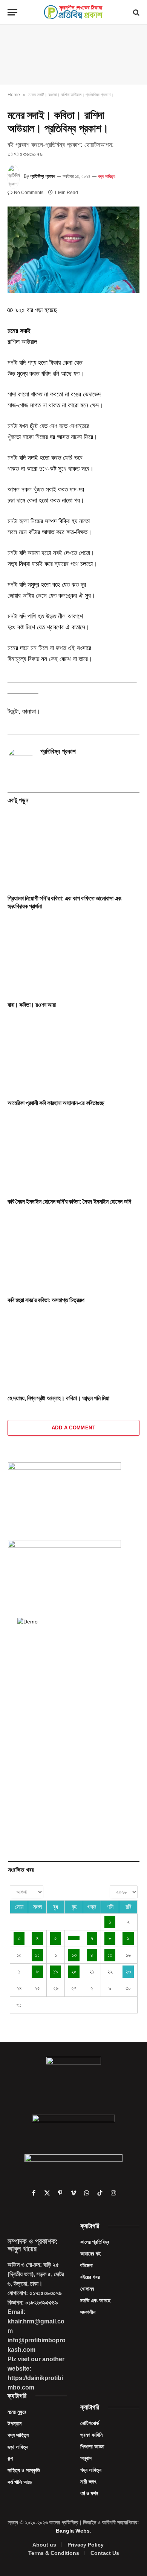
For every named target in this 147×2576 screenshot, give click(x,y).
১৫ (110, 1955)
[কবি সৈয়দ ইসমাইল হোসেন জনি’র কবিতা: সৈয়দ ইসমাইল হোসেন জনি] (73, 1154)
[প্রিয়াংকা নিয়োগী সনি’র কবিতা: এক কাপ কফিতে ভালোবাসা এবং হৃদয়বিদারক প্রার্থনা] (73, 851)
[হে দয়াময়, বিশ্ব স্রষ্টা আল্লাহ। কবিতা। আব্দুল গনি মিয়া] (73, 1351)
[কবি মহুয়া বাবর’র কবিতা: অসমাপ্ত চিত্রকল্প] (73, 1253)
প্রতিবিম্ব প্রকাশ (43, 176)
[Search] (136, 12)
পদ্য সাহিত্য (107, 176)
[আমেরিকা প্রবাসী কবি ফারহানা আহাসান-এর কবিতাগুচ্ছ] (73, 1056)
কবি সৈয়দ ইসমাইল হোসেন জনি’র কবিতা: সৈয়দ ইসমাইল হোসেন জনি (69, 1202)
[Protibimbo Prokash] (73, 12)
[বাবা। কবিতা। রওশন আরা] (73, 958)
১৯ (56, 1972)
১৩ (74, 1955)
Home (14, 95)
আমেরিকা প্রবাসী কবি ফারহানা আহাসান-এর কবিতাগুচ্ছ (56, 1103)
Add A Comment (73, 1428)
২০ (74, 1972)
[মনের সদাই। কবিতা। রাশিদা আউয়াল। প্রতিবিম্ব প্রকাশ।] (73, 250)
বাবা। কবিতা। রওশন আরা (32, 1005)
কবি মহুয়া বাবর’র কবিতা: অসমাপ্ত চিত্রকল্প (46, 1300)
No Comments (29, 193)
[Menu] (12, 12)
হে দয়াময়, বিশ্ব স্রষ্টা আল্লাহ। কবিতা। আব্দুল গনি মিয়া (58, 1398)
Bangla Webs (73, 2531)
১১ (37, 1955)
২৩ (128, 1972)
